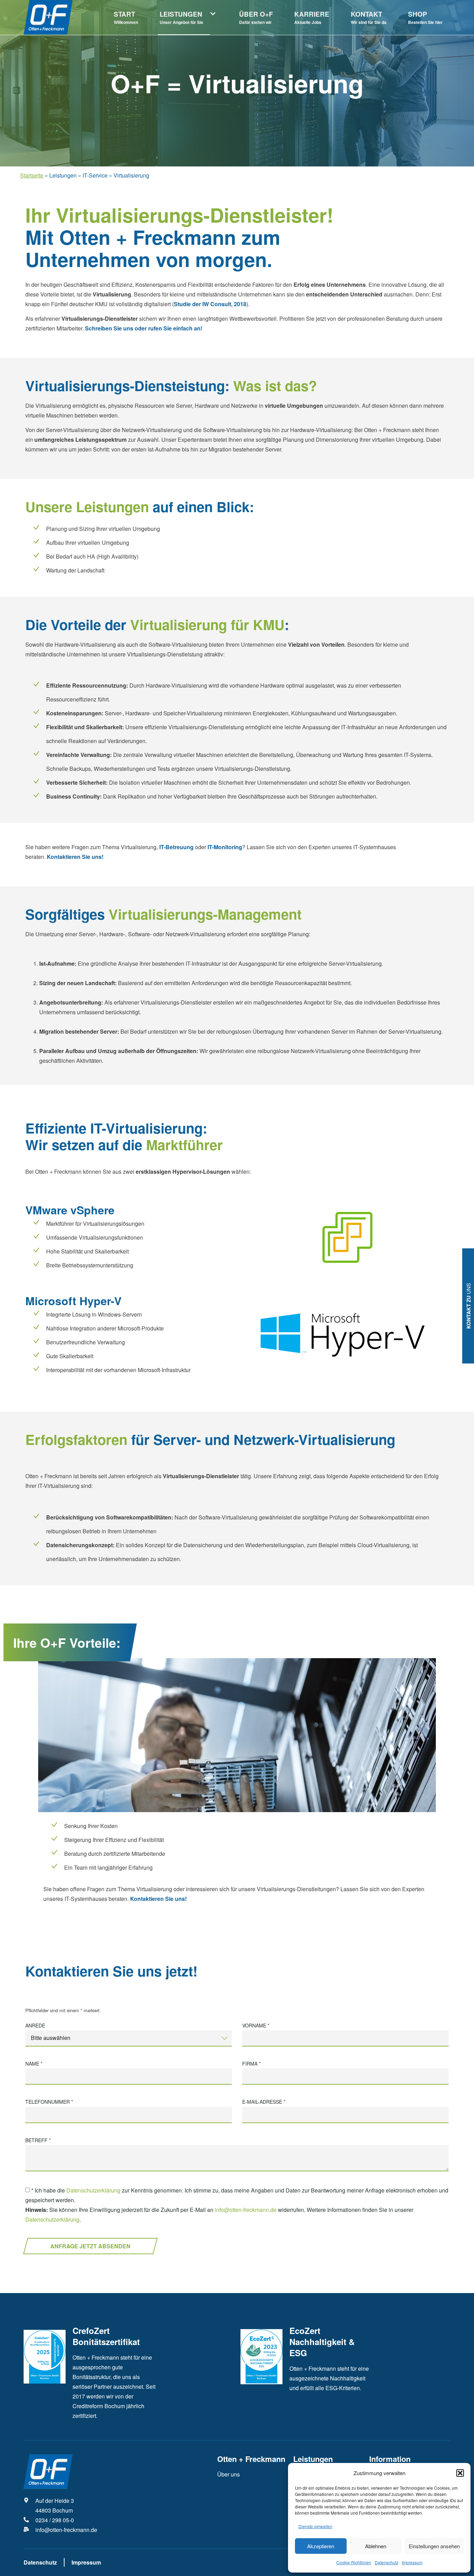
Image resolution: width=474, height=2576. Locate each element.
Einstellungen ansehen (434, 2546)
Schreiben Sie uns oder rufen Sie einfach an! (144, 328)
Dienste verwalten (315, 2526)
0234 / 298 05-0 (55, 2520)
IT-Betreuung (176, 847)
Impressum (412, 2562)
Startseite (32, 175)
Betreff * (38, 2140)
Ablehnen (376, 2546)
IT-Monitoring (225, 847)
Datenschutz (387, 2562)
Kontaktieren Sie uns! (76, 857)
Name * (34, 2064)
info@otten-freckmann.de (246, 2210)
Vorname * (256, 2026)
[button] (460, 2473)
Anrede (35, 2026)
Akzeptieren (321, 2546)
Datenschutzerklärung (93, 2191)
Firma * (251, 2064)
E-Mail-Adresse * (264, 2102)
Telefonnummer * (49, 2102)
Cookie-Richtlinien (354, 2562)
